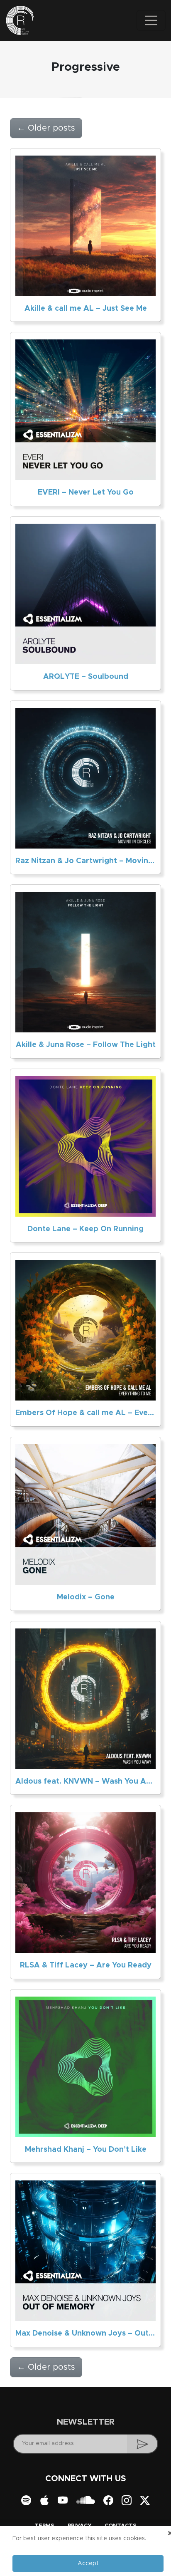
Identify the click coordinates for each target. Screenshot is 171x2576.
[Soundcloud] (85, 2501)
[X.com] (145, 2501)
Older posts (46, 128)
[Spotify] (26, 2501)
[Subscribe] (143, 2444)
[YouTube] (63, 2501)
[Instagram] (127, 2501)
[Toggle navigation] (151, 20)
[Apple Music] (44, 2501)
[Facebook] (108, 2501)
